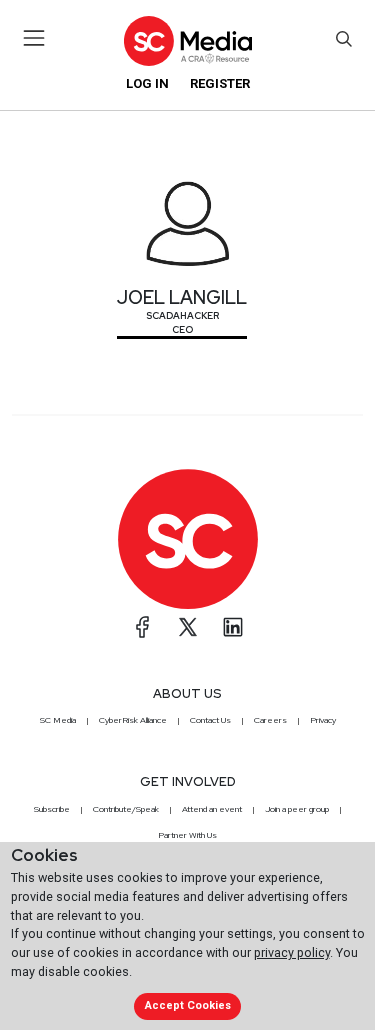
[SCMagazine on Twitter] (188, 627)
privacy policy (292, 952)
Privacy (323, 720)
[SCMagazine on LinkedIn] (233, 627)
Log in (147, 83)
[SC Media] (187, 40)
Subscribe (52, 809)
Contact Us (210, 720)
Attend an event (212, 809)
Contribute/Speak (126, 809)
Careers (270, 720)
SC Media (58, 720)
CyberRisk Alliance (133, 720)
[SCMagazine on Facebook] (143, 627)
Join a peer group (297, 809)
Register (220, 83)
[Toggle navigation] (34, 38)
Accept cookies (188, 1005)
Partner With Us (187, 835)
